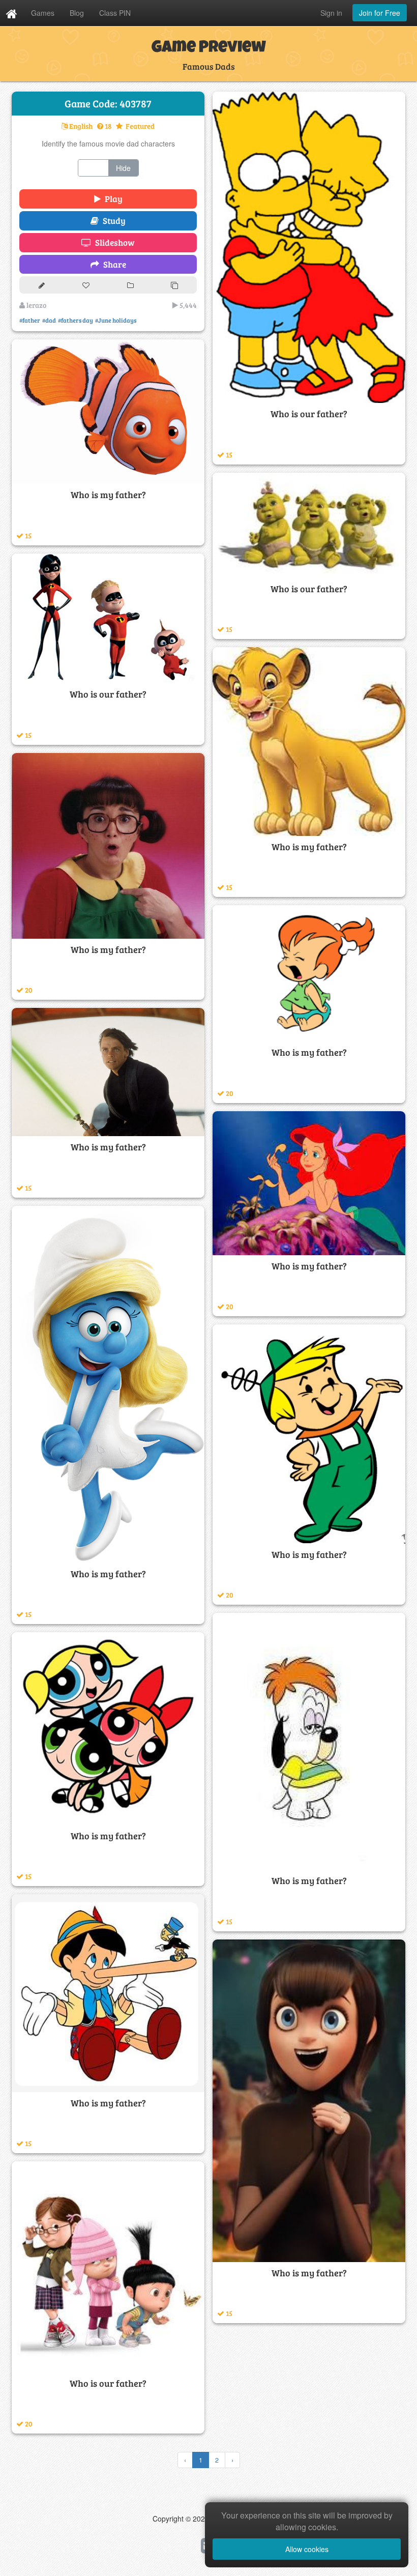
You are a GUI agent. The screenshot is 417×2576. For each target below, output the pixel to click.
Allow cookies (307, 2549)
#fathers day (76, 320)
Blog (77, 13)
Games (43, 13)
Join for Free (380, 13)
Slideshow (113, 242)
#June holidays (116, 320)
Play (112, 199)
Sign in (331, 13)
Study (112, 221)
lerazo (36, 305)
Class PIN (115, 13)
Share (113, 264)
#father (30, 320)
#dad (49, 320)
